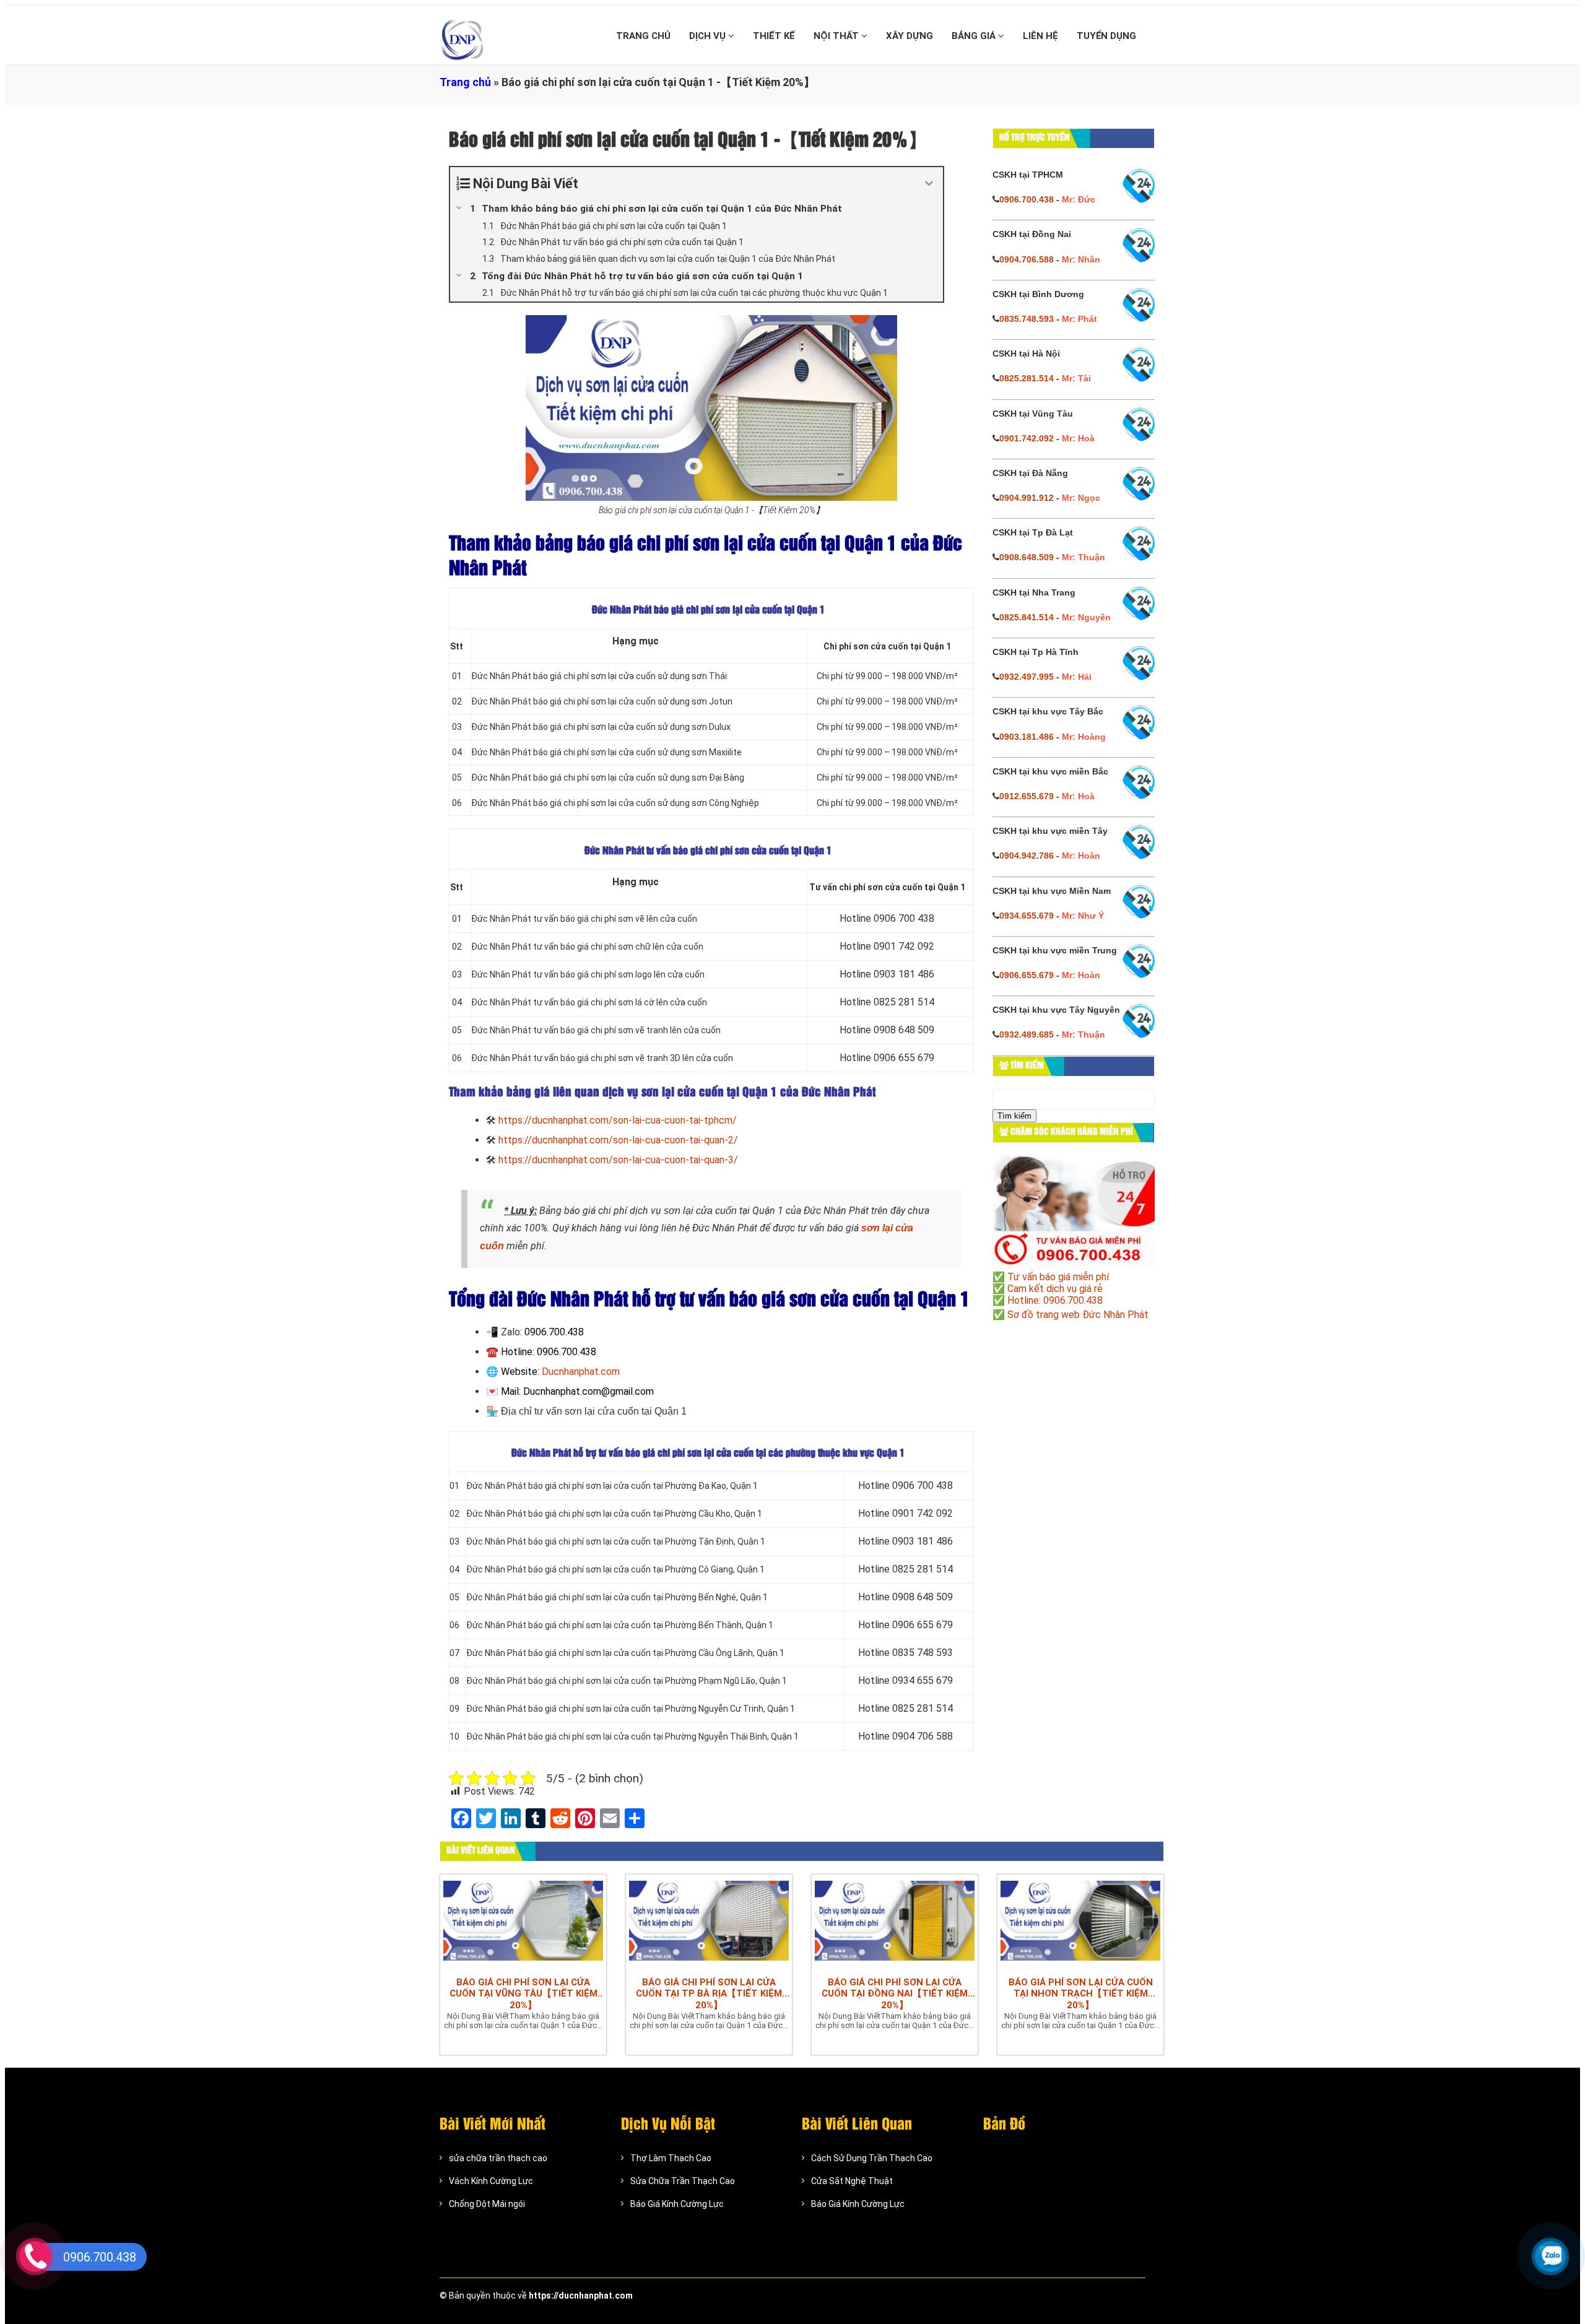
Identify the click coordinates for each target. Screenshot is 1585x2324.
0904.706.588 (1027, 259)
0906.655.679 (1027, 975)
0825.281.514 (1027, 378)
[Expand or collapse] (929, 184)
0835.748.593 (1027, 319)
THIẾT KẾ (774, 36)
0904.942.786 (1027, 856)
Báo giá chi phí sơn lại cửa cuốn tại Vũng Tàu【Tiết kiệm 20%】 (523, 1994)
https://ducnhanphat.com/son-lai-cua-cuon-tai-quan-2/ (618, 1140)
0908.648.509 (1027, 557)
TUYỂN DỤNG (1106, 36)
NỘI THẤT (837, 36)
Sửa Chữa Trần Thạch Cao (683, 2181)
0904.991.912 (1027, 498)
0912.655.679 (1027, 796)
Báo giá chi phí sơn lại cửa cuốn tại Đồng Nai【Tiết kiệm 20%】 (895, 1994)
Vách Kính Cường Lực (491, 2181)
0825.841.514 (1027, 617)
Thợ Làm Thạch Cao (671, 2158)
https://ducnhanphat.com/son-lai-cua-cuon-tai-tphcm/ (618, 1120)
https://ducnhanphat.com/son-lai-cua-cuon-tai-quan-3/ (618, 1160)
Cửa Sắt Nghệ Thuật (852, 2181)
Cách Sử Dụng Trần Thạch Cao (872, 2158)
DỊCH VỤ (709, 36)
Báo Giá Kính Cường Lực (677, 2204)
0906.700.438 (1027, 199)
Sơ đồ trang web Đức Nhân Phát (1078, 1315)
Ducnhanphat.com (581, 1372)
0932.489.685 (1027, 1034)
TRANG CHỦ (643, 36)
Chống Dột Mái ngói (487, 2204)
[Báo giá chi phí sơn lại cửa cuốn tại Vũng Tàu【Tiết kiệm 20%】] (523, 1922)
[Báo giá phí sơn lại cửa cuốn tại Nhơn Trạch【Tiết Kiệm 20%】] (1080, 1922)
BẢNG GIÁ (975, 36)
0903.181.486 (1027, 737)
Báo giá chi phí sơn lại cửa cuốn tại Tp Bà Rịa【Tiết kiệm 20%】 (709, 1994)
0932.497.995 (1027, 677)
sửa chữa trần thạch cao (498, 2158)
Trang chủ (465, 82)
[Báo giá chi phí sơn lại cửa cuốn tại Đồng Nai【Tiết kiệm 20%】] (895, 1922)
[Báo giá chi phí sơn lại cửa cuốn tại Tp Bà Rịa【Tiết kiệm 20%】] (709, 1922)
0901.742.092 (1027, 438)
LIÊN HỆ (1040, 36)
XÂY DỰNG (910, 36)
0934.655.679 (1027, 916)
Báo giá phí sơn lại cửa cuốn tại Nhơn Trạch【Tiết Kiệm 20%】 (1081, 1994)
